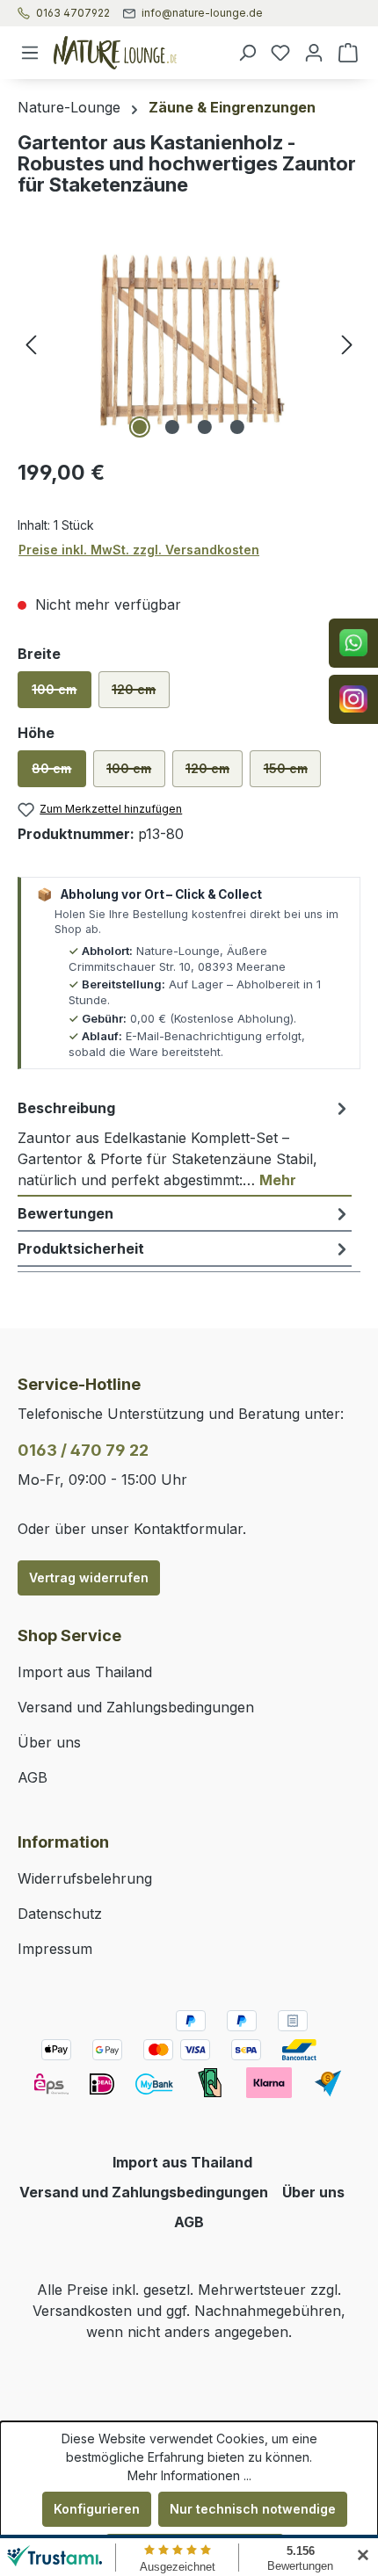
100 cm (61, 695)
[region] (189, 344)
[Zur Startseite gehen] (138, 53)
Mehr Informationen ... (189, 2475)
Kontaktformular (188, 1529)
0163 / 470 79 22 (83, 1450)
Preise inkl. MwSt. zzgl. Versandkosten (139, 550)
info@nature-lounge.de (202, 13)
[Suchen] (247, 53)
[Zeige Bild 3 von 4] (205, 427)
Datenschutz (60, 1914)
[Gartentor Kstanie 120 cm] (189, 344)
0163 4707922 (73, 13)
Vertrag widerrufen (89, 1577)
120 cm (140, 695)
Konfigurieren (97, 2509)
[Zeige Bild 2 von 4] (172, 427)
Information (63, 1842)
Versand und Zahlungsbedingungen (136, 1707)
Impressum (55, 1949)
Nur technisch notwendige (253, 2509)
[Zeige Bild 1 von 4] (140, 427)
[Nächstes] (347, 344)
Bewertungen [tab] (65, 1213)
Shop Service (69, 1635)
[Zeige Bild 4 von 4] (237, 427)
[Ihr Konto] (314, 53)
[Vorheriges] (31, 344)
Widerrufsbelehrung (85, 1878)
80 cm (58, 774)
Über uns (49, 1742)
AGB (33, 1777)
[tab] (185, 1144)
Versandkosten (82, 2311)
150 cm (292, 774)
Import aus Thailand (85, 1672)
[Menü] (30, 53)
